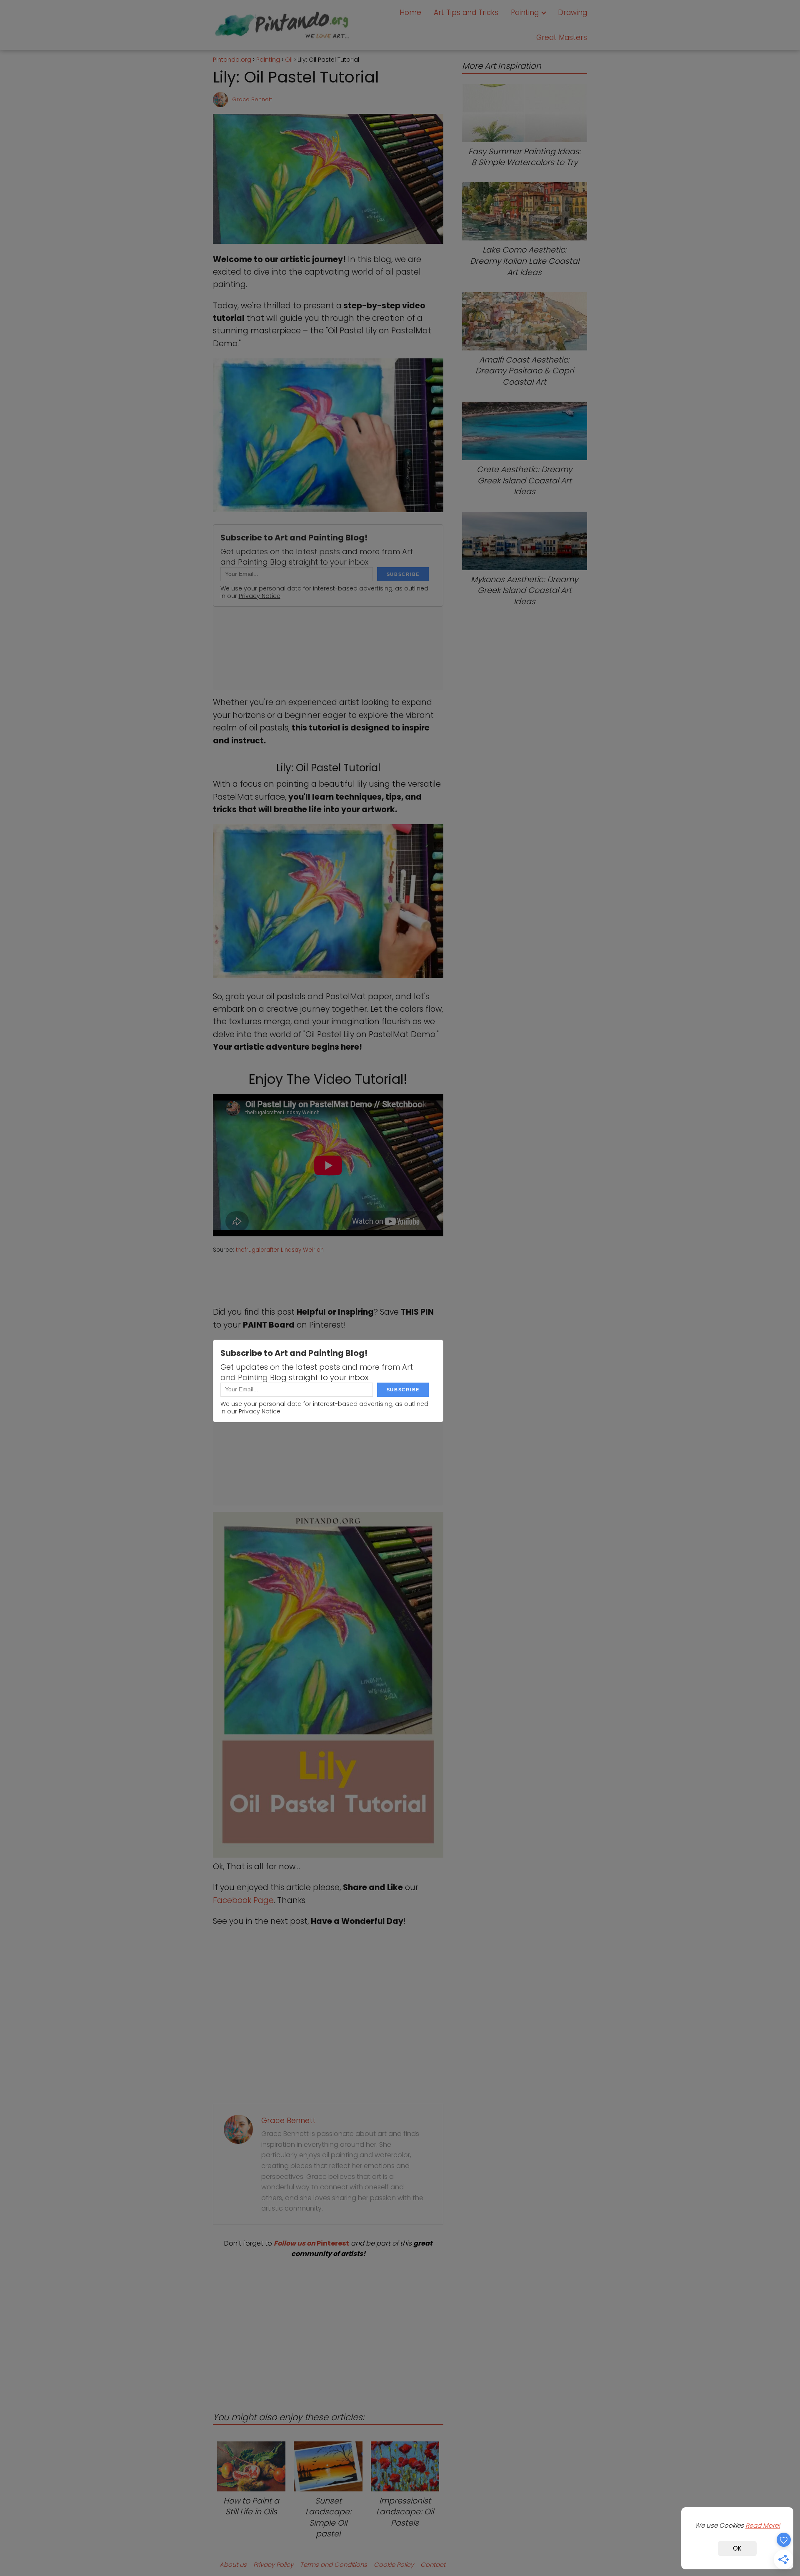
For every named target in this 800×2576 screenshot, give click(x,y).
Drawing (572, 13)
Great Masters (562, 38)
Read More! (763, 2525)
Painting (525, 13)
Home (410, 13)
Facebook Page (243, 1900)
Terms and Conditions (334, 2565)
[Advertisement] (328, 2328)
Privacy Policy (273, 2565)
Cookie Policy (394, 2565)
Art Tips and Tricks (466, 13)
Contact (433, 2565)
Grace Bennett (252, 99)
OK (737, 2548)
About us (233, 2565)
